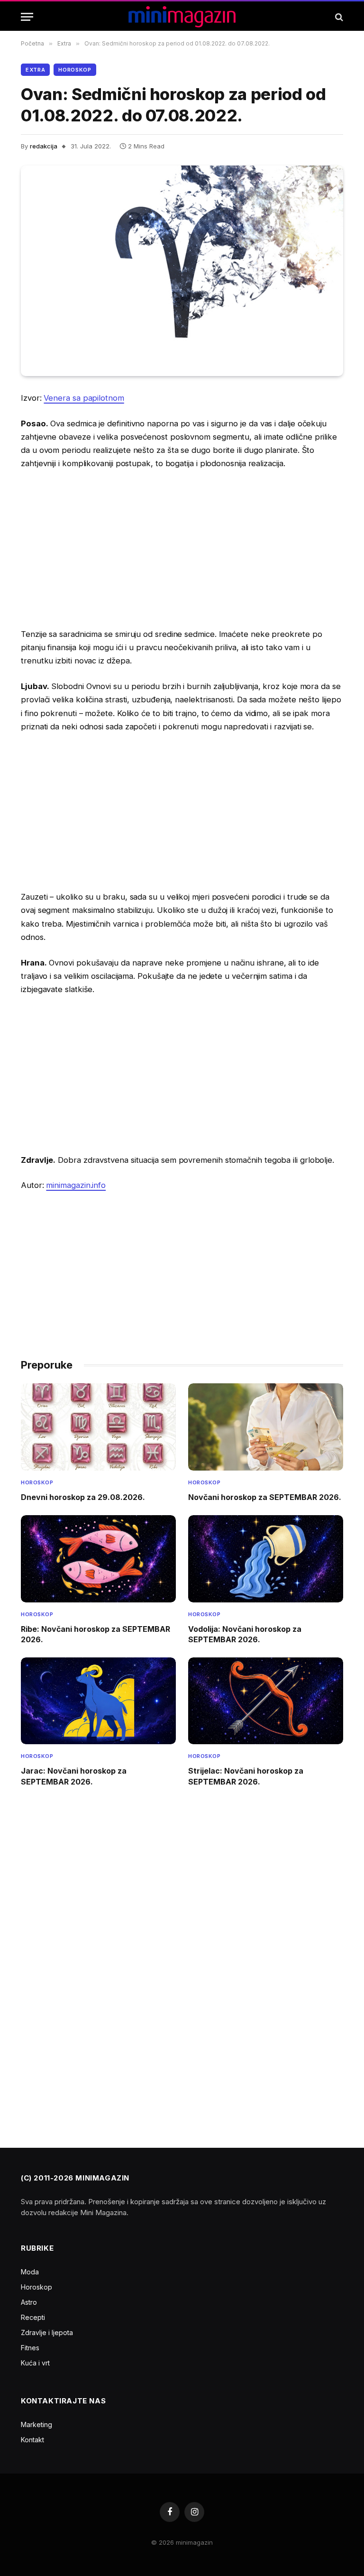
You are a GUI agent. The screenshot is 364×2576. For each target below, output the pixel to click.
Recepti (33, 2317)
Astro (29, 2302)
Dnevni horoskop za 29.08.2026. (83, 1497)
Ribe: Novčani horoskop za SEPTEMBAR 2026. (96, 1634)
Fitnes (30, 2348)
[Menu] (27, 17)
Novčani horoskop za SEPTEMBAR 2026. (265, 1497)
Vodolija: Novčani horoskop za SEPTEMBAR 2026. (245, 1634)
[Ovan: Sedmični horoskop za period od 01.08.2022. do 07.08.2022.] (182, 271)
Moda (30, 2272)
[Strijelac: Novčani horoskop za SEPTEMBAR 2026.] (266, 1701)
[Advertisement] (182, 549)
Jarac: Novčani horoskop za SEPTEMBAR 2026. (74, 1776)
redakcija (44, 146)
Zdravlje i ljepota (47, 2332)
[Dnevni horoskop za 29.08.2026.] (98, 1427)
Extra (35, 70)
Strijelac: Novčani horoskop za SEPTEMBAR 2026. (246, 1776)
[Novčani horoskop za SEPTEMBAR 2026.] (266, 1427)
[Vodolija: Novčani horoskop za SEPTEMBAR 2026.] (266, 1559)
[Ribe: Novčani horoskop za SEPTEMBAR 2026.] (98, 1559)
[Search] (338, 17)
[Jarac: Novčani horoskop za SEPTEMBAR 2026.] (98, 1701)
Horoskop (75, 70)
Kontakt (32, 2440)
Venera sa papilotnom (84, 398)
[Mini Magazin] (182, 17)
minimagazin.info (76, 1185)
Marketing (36, 2424)
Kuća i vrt (35, 2363)
